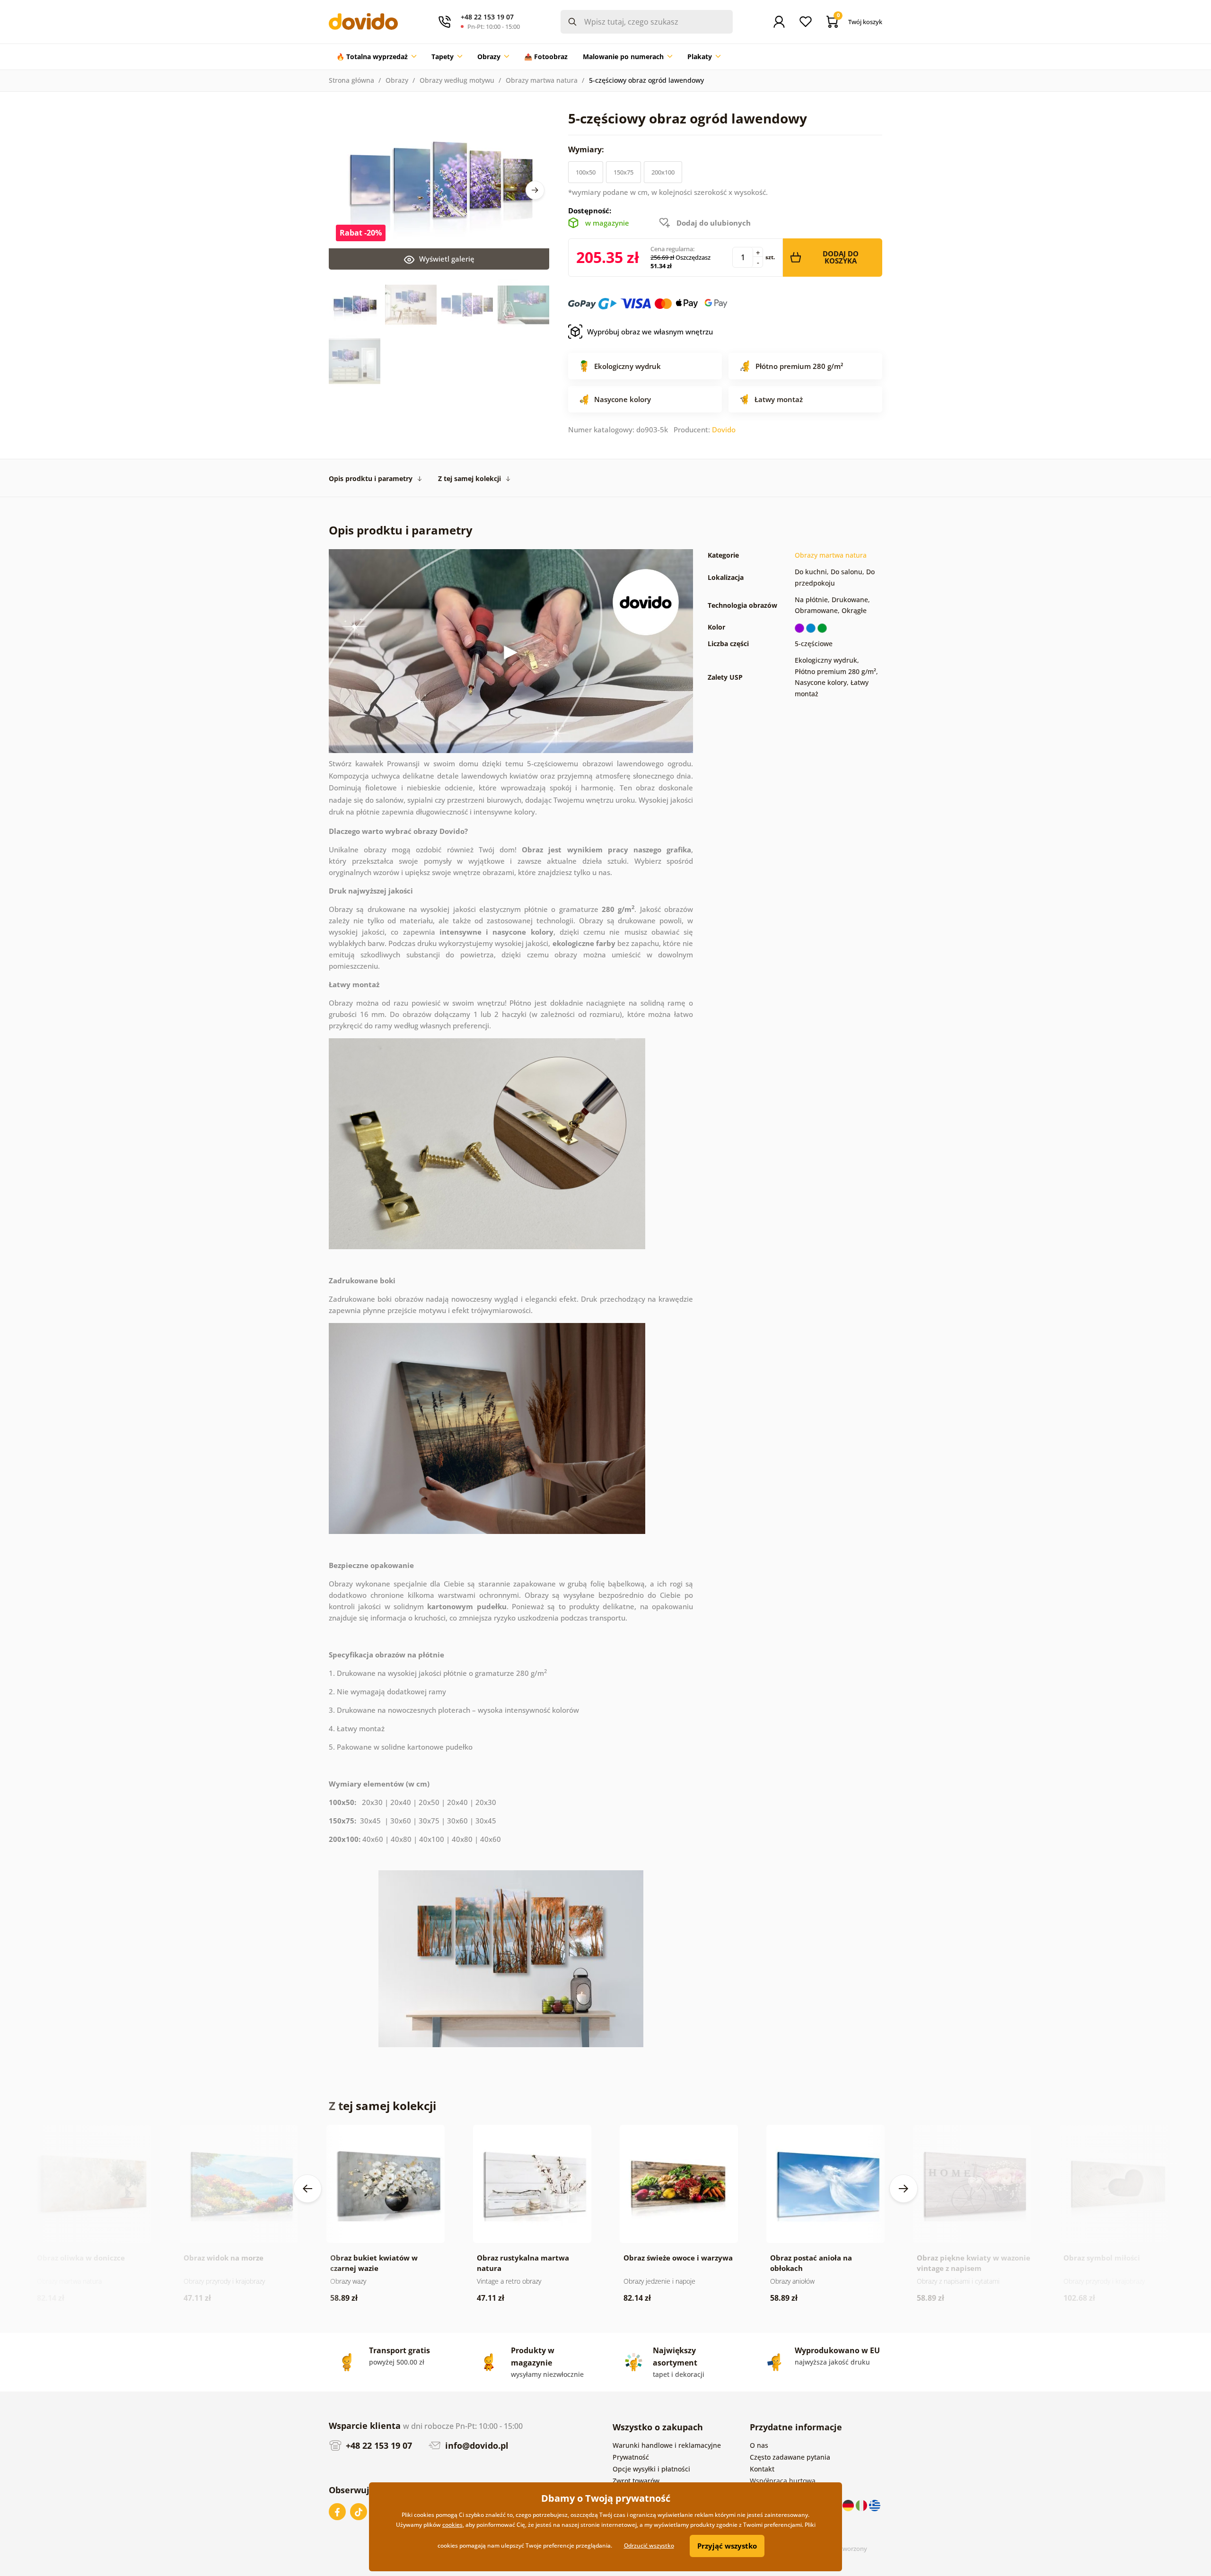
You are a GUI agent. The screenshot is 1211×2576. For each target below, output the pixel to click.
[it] (862, 2505)
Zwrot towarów (636, 2481)
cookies (452, 2525)
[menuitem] (376, 57)
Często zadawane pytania (790, 2457)
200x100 (663, 172)
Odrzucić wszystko (649, 2545)
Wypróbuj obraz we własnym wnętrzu (650, 332)
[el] (875, 2505)
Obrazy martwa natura (542, 80)
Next (535, 190)
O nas (759, 2445)
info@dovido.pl (476, 2445)
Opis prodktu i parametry (371, 478)
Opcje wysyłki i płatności (651, 2469)
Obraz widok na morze (224, 2258)
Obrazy (397, 80)
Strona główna (351, 80)
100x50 (586, 172)
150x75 (623, 172)
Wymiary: (587, 149)
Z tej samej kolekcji (469, 478)
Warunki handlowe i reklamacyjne (667, 2445)
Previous (307, 2189)
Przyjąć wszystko (727, 2546)
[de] (849, 2505)
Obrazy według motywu (457, 80)
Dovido (724, 429)
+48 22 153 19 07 (378, 2445)
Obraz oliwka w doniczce (81, 2258)
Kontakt (762, 2469)
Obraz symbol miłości (1102, 2258)
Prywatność (631, 2457)
